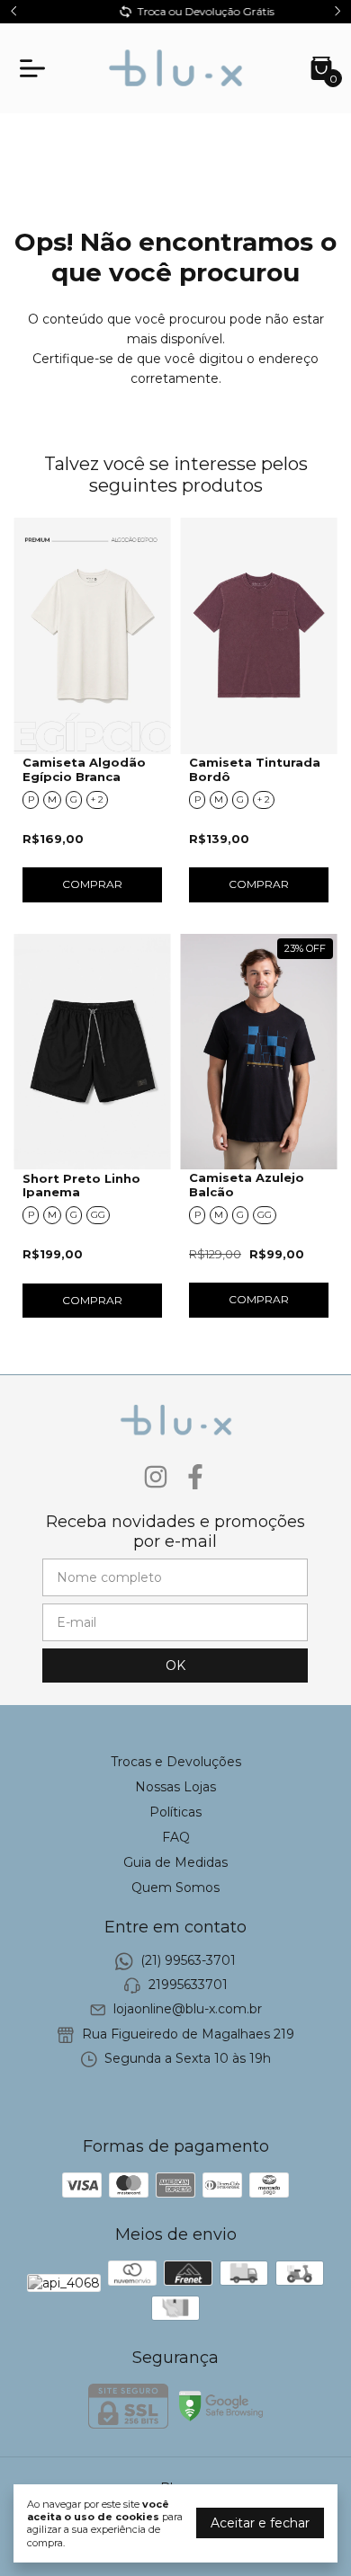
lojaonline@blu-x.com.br (188, 2010)
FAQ (176, 1837)
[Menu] (36, 68)
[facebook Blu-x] (195, 1477)
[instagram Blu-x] (156, 1477)
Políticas (175, 1812)
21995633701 (188, 1985)
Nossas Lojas (175, 1787)
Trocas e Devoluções (176, 1762)
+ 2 (97, 799)
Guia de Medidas (175, 1862)
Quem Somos (175, 1888)
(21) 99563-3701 (188, 1960)
